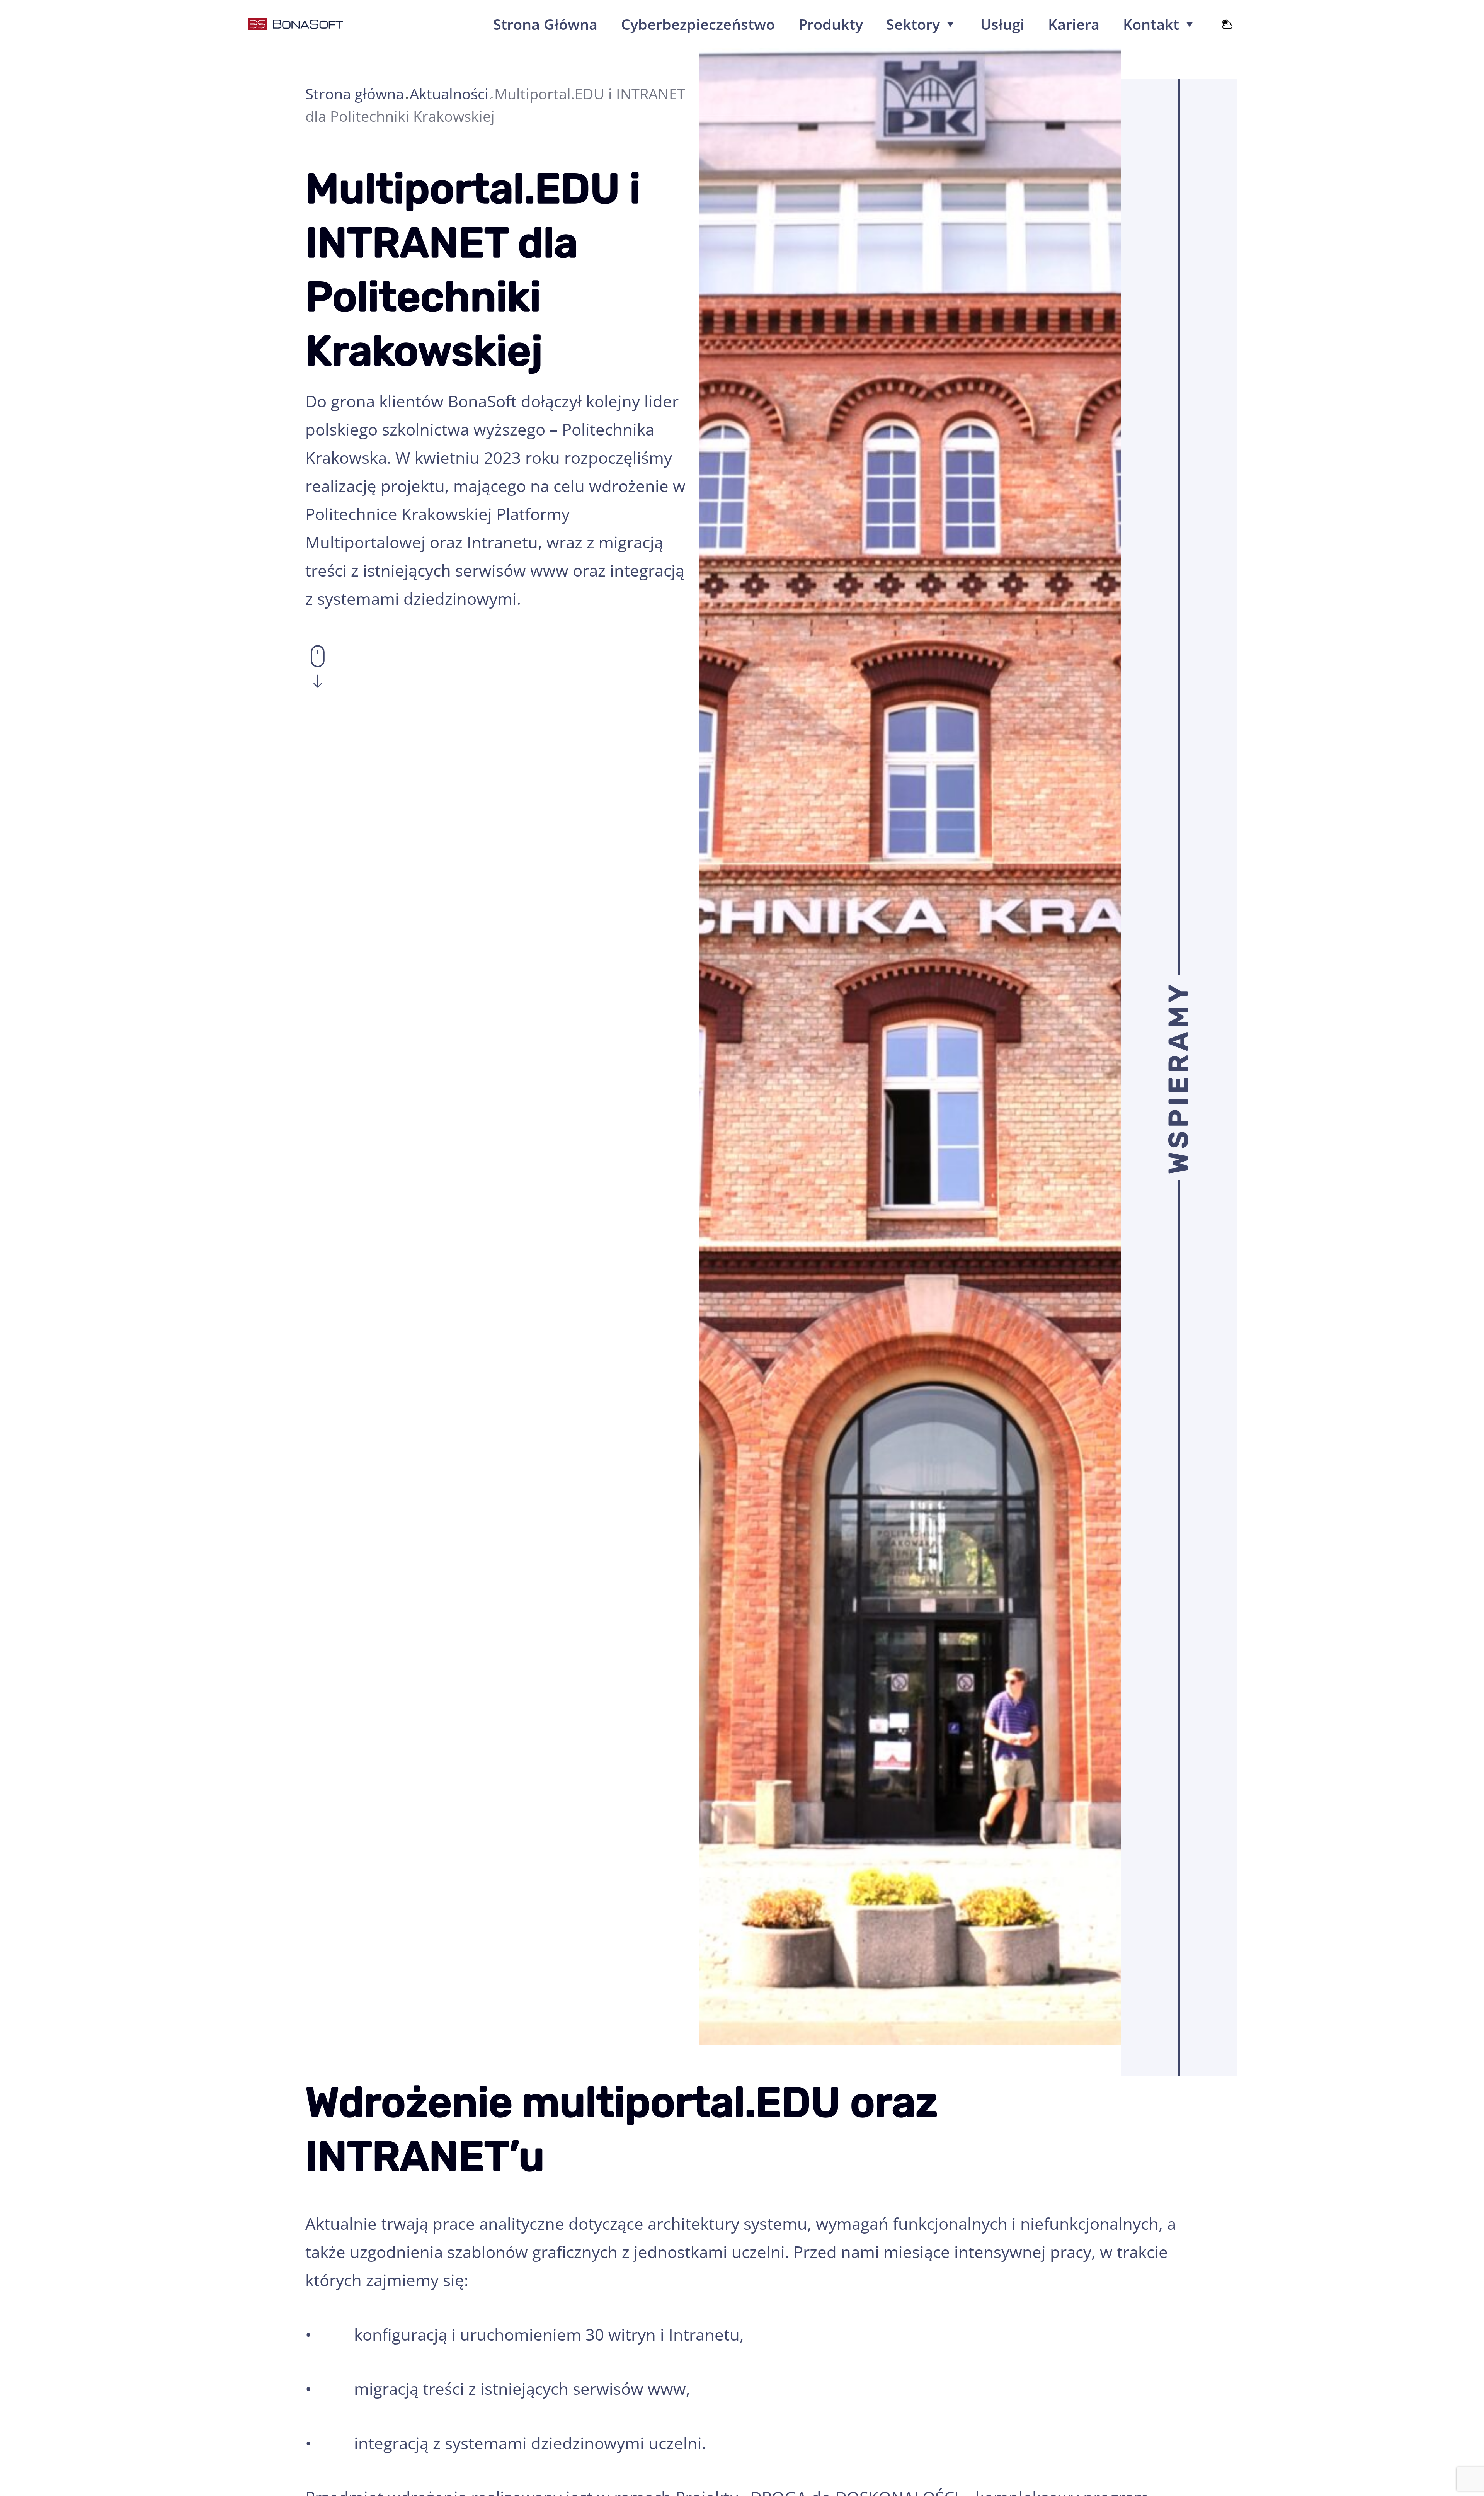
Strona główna (355, 94)
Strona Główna (545, 24)
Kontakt (1151, 24)
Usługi (1002, 24)
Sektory (913, 24)
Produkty (831, 24)
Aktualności (449, 94)
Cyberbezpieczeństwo (698, 24)
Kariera (1074, 24)
